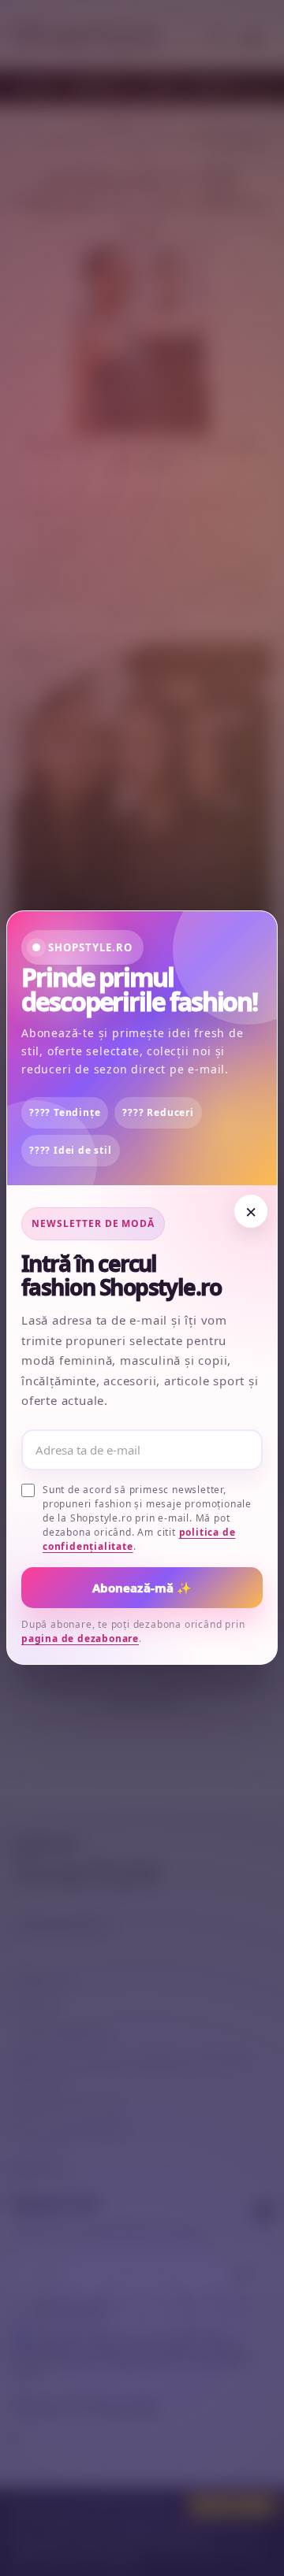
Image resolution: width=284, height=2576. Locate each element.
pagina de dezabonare (80, 1639)
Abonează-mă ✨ (142, 1588)
